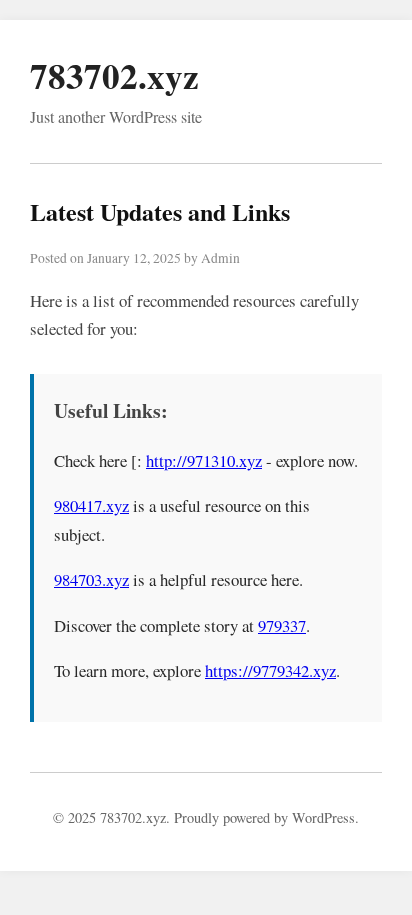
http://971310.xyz (204, 460)
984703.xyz (91, 579)
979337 (282, 625)
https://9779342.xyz (270, 670)
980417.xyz (91, 505)
